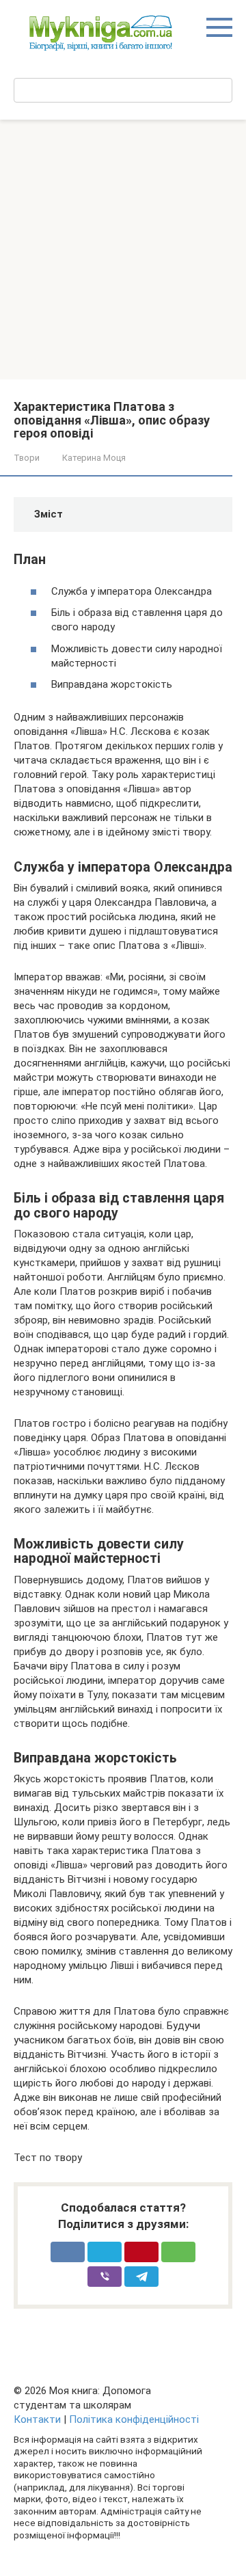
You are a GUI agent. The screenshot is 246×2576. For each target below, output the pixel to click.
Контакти (37, 2419)
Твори (27, 458)
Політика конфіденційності (134, 2419)
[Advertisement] (123, 250)
